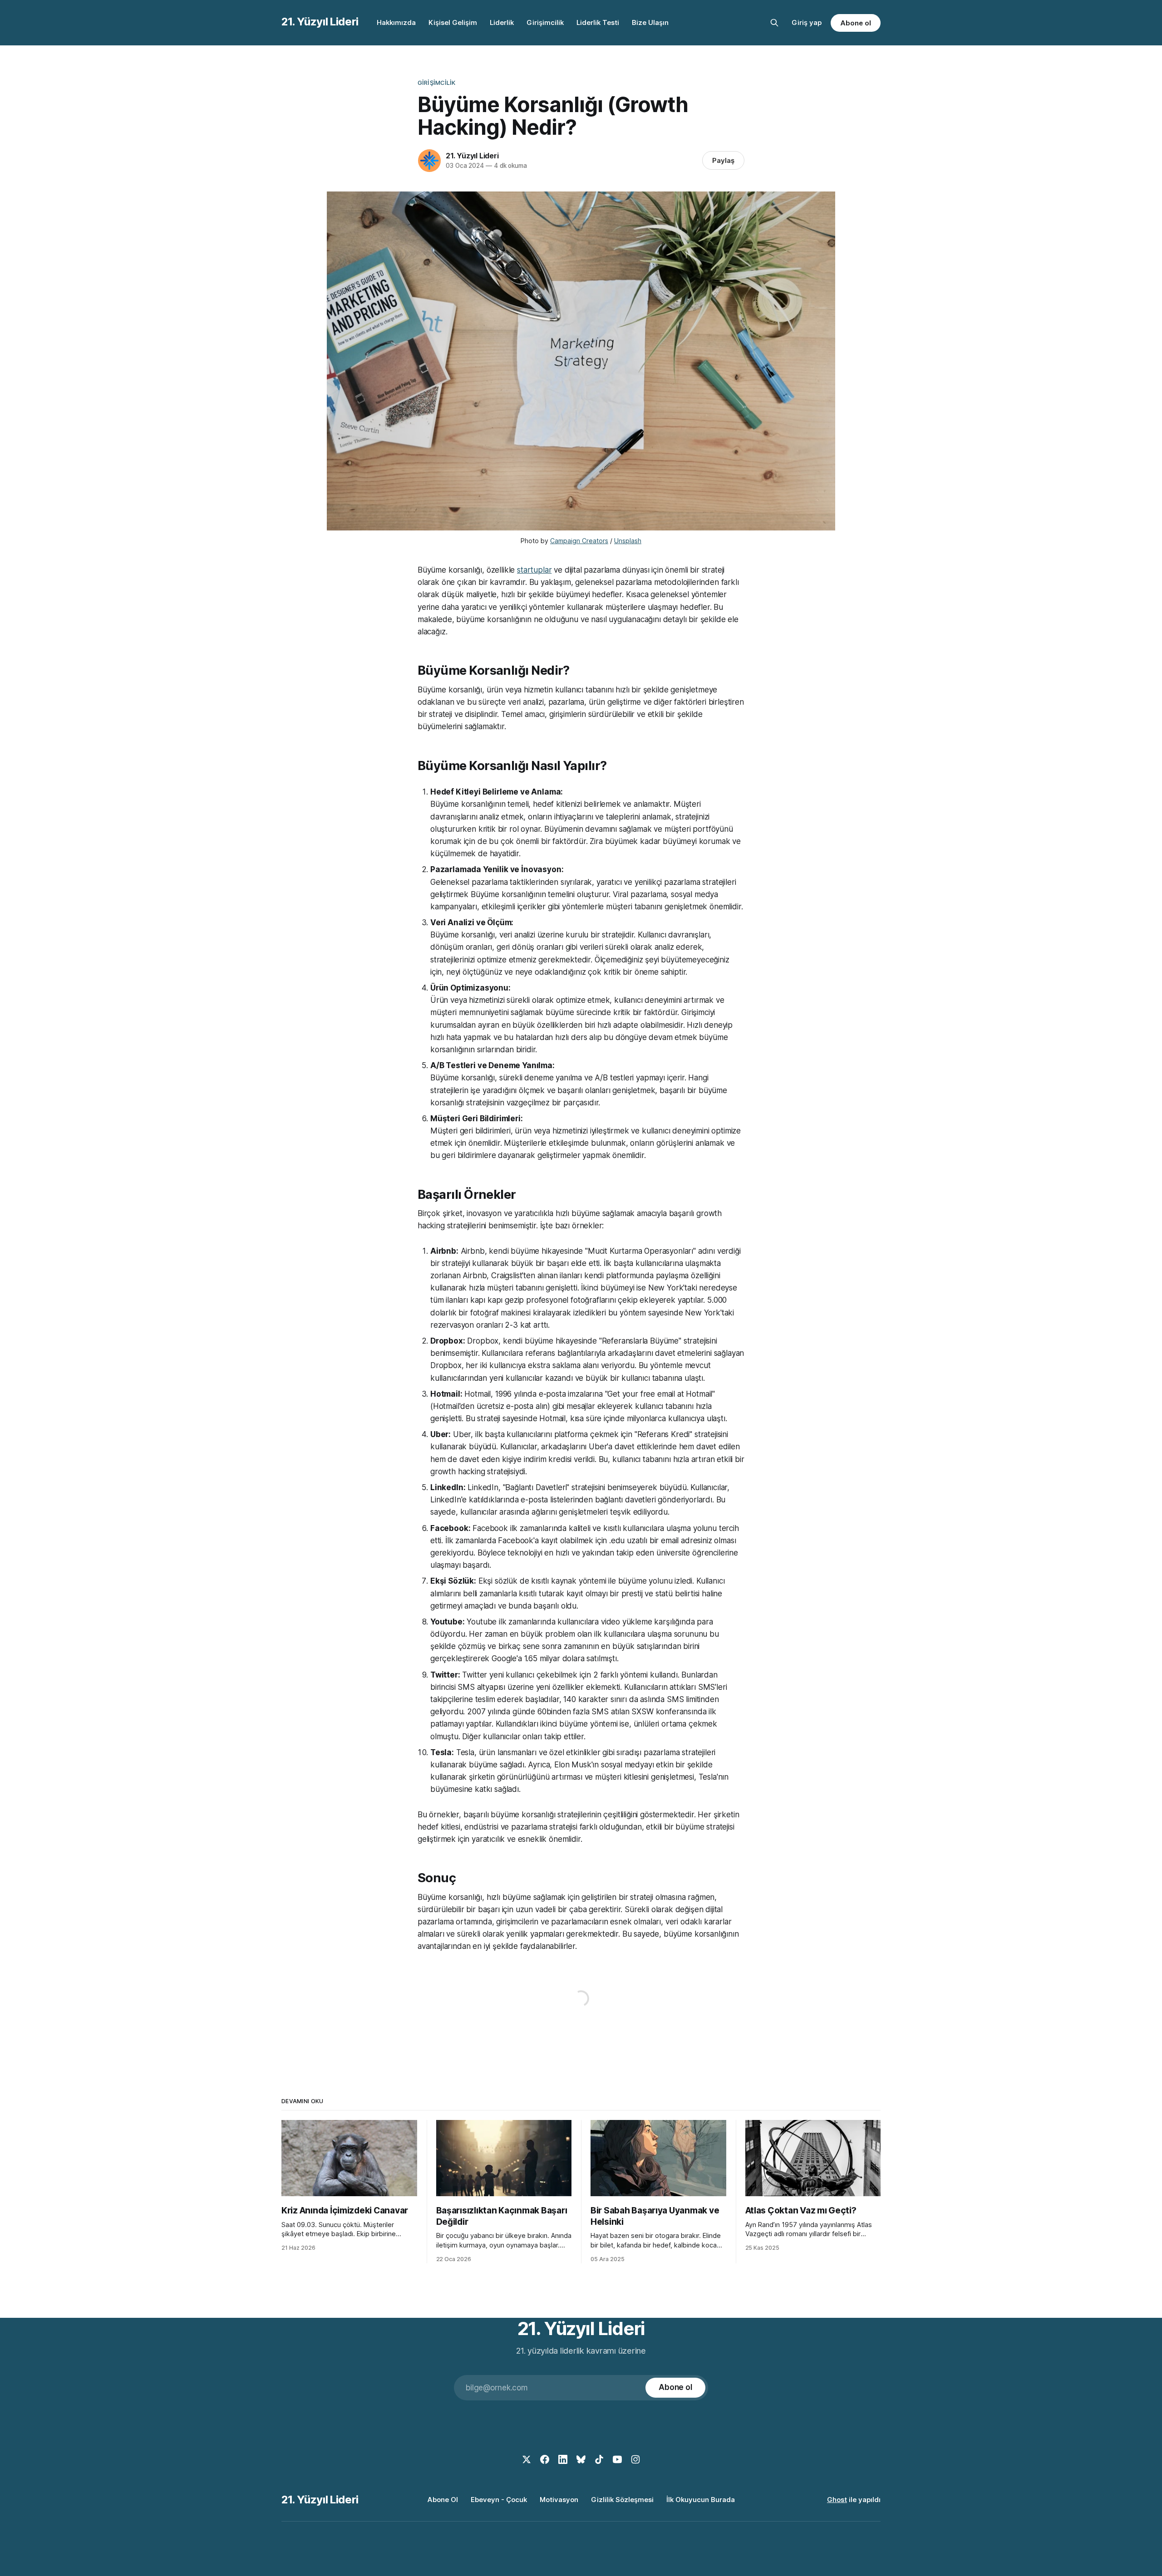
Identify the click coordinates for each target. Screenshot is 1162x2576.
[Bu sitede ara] (774, 23)
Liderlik (502, 22)
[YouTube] (617, 2459)
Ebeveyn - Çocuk (499, 2500)
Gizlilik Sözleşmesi (622, 2500)
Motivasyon (559, 2500)
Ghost (837, 2500)
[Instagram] (635, 2459)
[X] (527, 2459)
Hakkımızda (396, 22)
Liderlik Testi (598, 22)
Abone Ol (443, 2500)
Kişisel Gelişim (453, 22)
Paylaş (723, 160)
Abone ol (856, 23)
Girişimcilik (545, 22)
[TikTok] (599, 2459)
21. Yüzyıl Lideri (320, 22)
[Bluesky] (581, 2459)
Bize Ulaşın (650, 22)
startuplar (534, 570)
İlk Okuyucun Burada (701, 2500)
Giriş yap (807, 22)
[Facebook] (545, 2459)
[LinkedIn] (563, 2459)
